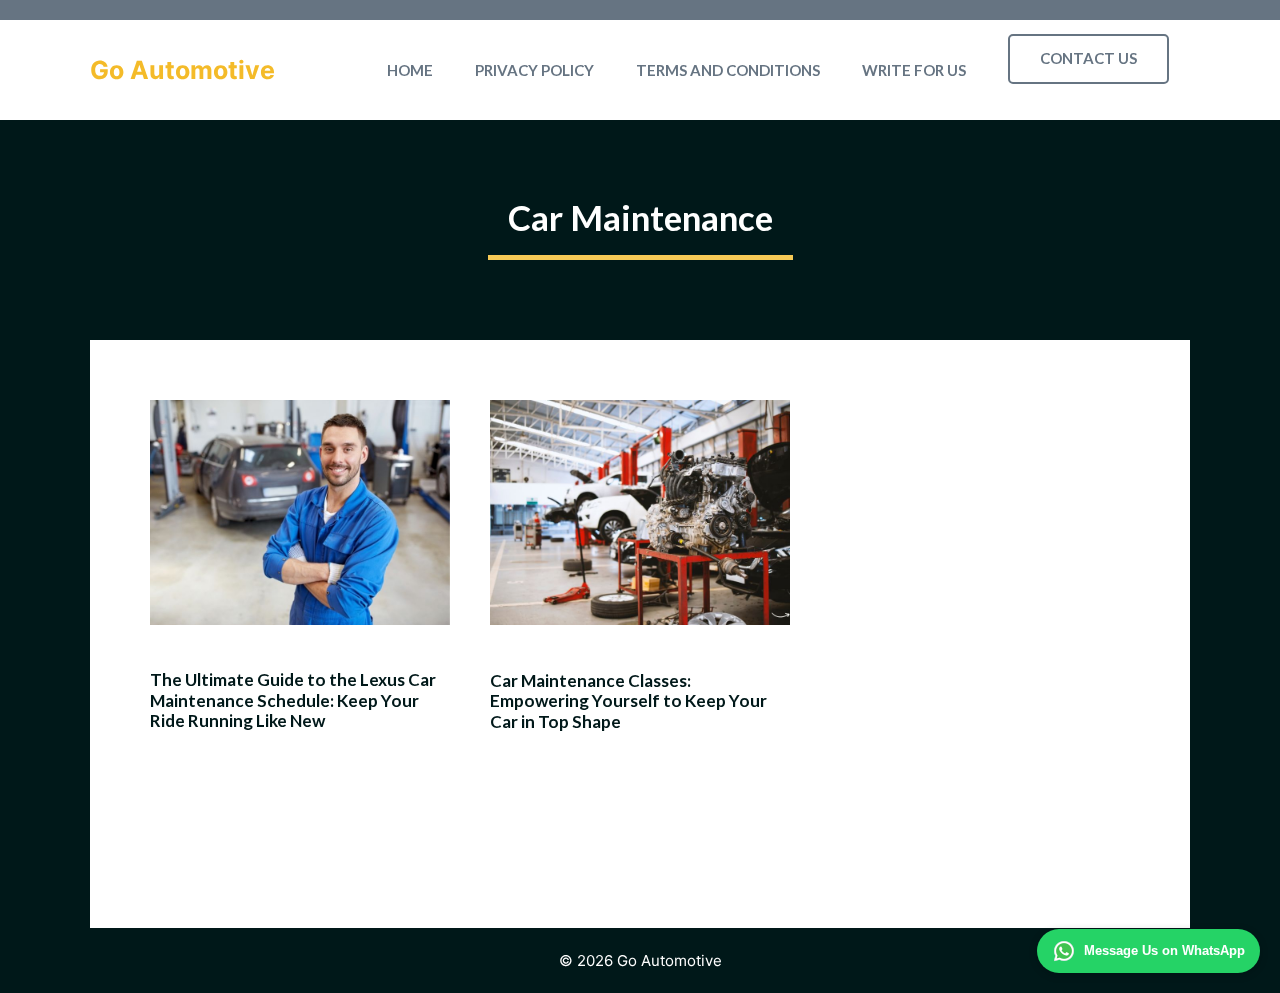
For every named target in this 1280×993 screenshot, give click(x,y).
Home (410, 70)
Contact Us (1088, 58)
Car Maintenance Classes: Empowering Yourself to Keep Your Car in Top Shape (628, 701)
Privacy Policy (534, 70)
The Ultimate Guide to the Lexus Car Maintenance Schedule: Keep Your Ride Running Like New (293, 700)
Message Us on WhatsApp (1164, 950)
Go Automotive (182, 70)
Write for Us (914, 70)
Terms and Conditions (728, 70)
